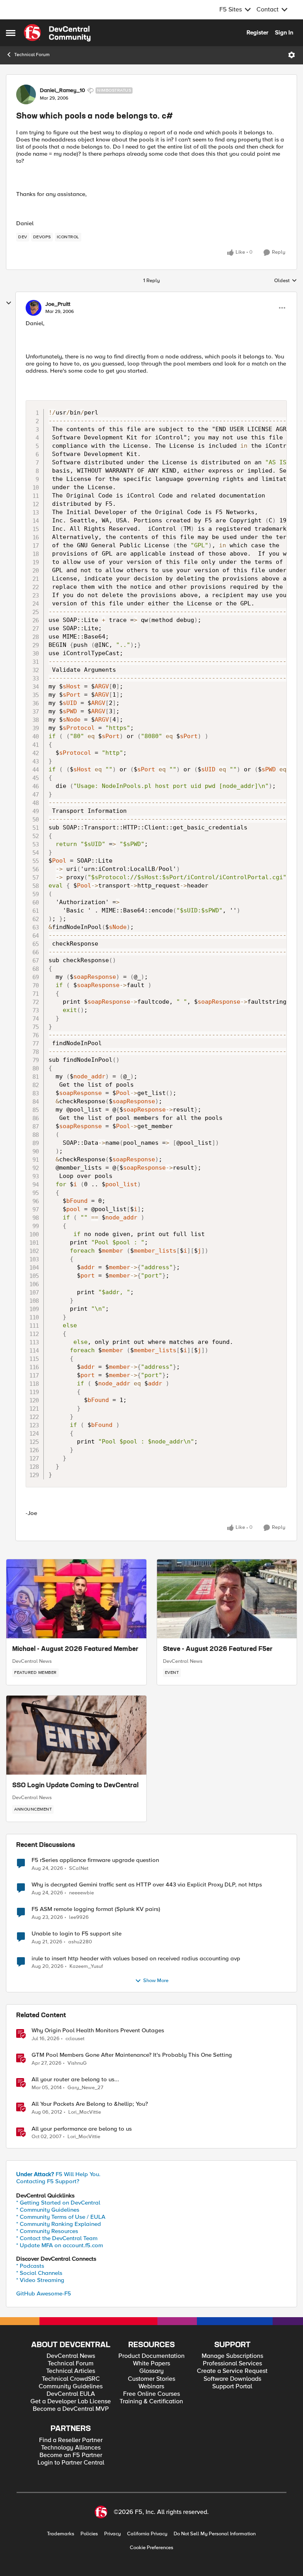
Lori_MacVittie (85, 2112)
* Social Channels (39, 2273)
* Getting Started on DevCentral (58, 2203)
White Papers (151, 2364)
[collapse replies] (9, 303)
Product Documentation (151, 2356)
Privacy (112, 2534)
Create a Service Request (232, 2371)
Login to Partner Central (71, 2463)
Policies (89, 2534)
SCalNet (79, 1868)
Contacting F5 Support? (48, 2181)
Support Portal (232, 2387)
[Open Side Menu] (11, 33)
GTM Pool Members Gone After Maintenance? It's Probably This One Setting (132, 2055)
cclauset (75, 2039)
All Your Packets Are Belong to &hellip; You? (90, 2104)
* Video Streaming (40, 2280)
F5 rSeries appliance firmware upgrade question (95, 1860)
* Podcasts (30, 2266)
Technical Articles (71, 2371)
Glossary (151, 2371)
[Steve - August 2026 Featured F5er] (227, 1599)
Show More (156, 1981)
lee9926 (79, 1917)
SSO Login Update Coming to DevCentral (75, 1786)
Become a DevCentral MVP (71, 2409)
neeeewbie (81, 1893)
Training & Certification (151, 2402)
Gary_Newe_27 (85, 2088)
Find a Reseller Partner (71, 2440)
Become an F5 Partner (71, 2455)
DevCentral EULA (71, 2394)
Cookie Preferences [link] (151, 2548)
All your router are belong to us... (75, 2079)
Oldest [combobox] (286, 281)
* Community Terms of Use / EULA (61, 2217)
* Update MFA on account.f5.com (60, 2245)
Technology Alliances (71, 2448)
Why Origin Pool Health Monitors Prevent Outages (98, 2030)
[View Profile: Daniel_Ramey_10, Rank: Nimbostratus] (26, 94)
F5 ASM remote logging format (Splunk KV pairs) (96, 1909)
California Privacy (147, 2534)
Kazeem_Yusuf (86, 1966)
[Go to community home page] (57, 33)
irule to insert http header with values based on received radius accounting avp (136, 1959)
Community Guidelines (71, 2387)
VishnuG (77, 2063)
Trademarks (61, 2534)
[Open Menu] (292, 55)
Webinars (151, 2387)
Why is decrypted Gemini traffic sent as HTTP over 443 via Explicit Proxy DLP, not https (147, 1885)
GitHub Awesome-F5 (44, 2293)
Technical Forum (32, 55)
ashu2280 (80, 1942)
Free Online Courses (151, 2394)
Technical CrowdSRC (71, 2379)
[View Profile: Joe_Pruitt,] (34, 308)
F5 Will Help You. (58, 2174)
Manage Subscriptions (232, 2356)
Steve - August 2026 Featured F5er (218, 1649)
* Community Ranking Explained (59, 2224)
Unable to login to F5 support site (77, 1934)
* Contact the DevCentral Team (57, 2238)
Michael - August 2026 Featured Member (75, 1649)
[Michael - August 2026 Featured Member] (76, 1599)
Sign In (284, 32)
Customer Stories (151, 2379)
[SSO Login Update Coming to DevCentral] (76, 1735)
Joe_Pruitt (58, 304)
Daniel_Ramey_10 (63, 90)
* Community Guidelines (48, 2210)
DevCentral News (32, 1661)
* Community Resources (47, 2231)
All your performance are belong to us (82, 2129)
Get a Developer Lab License (71, 2402)
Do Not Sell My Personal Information (215, 2534)
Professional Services (232, 2364)
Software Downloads (232, 2379)
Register (257, 32)
